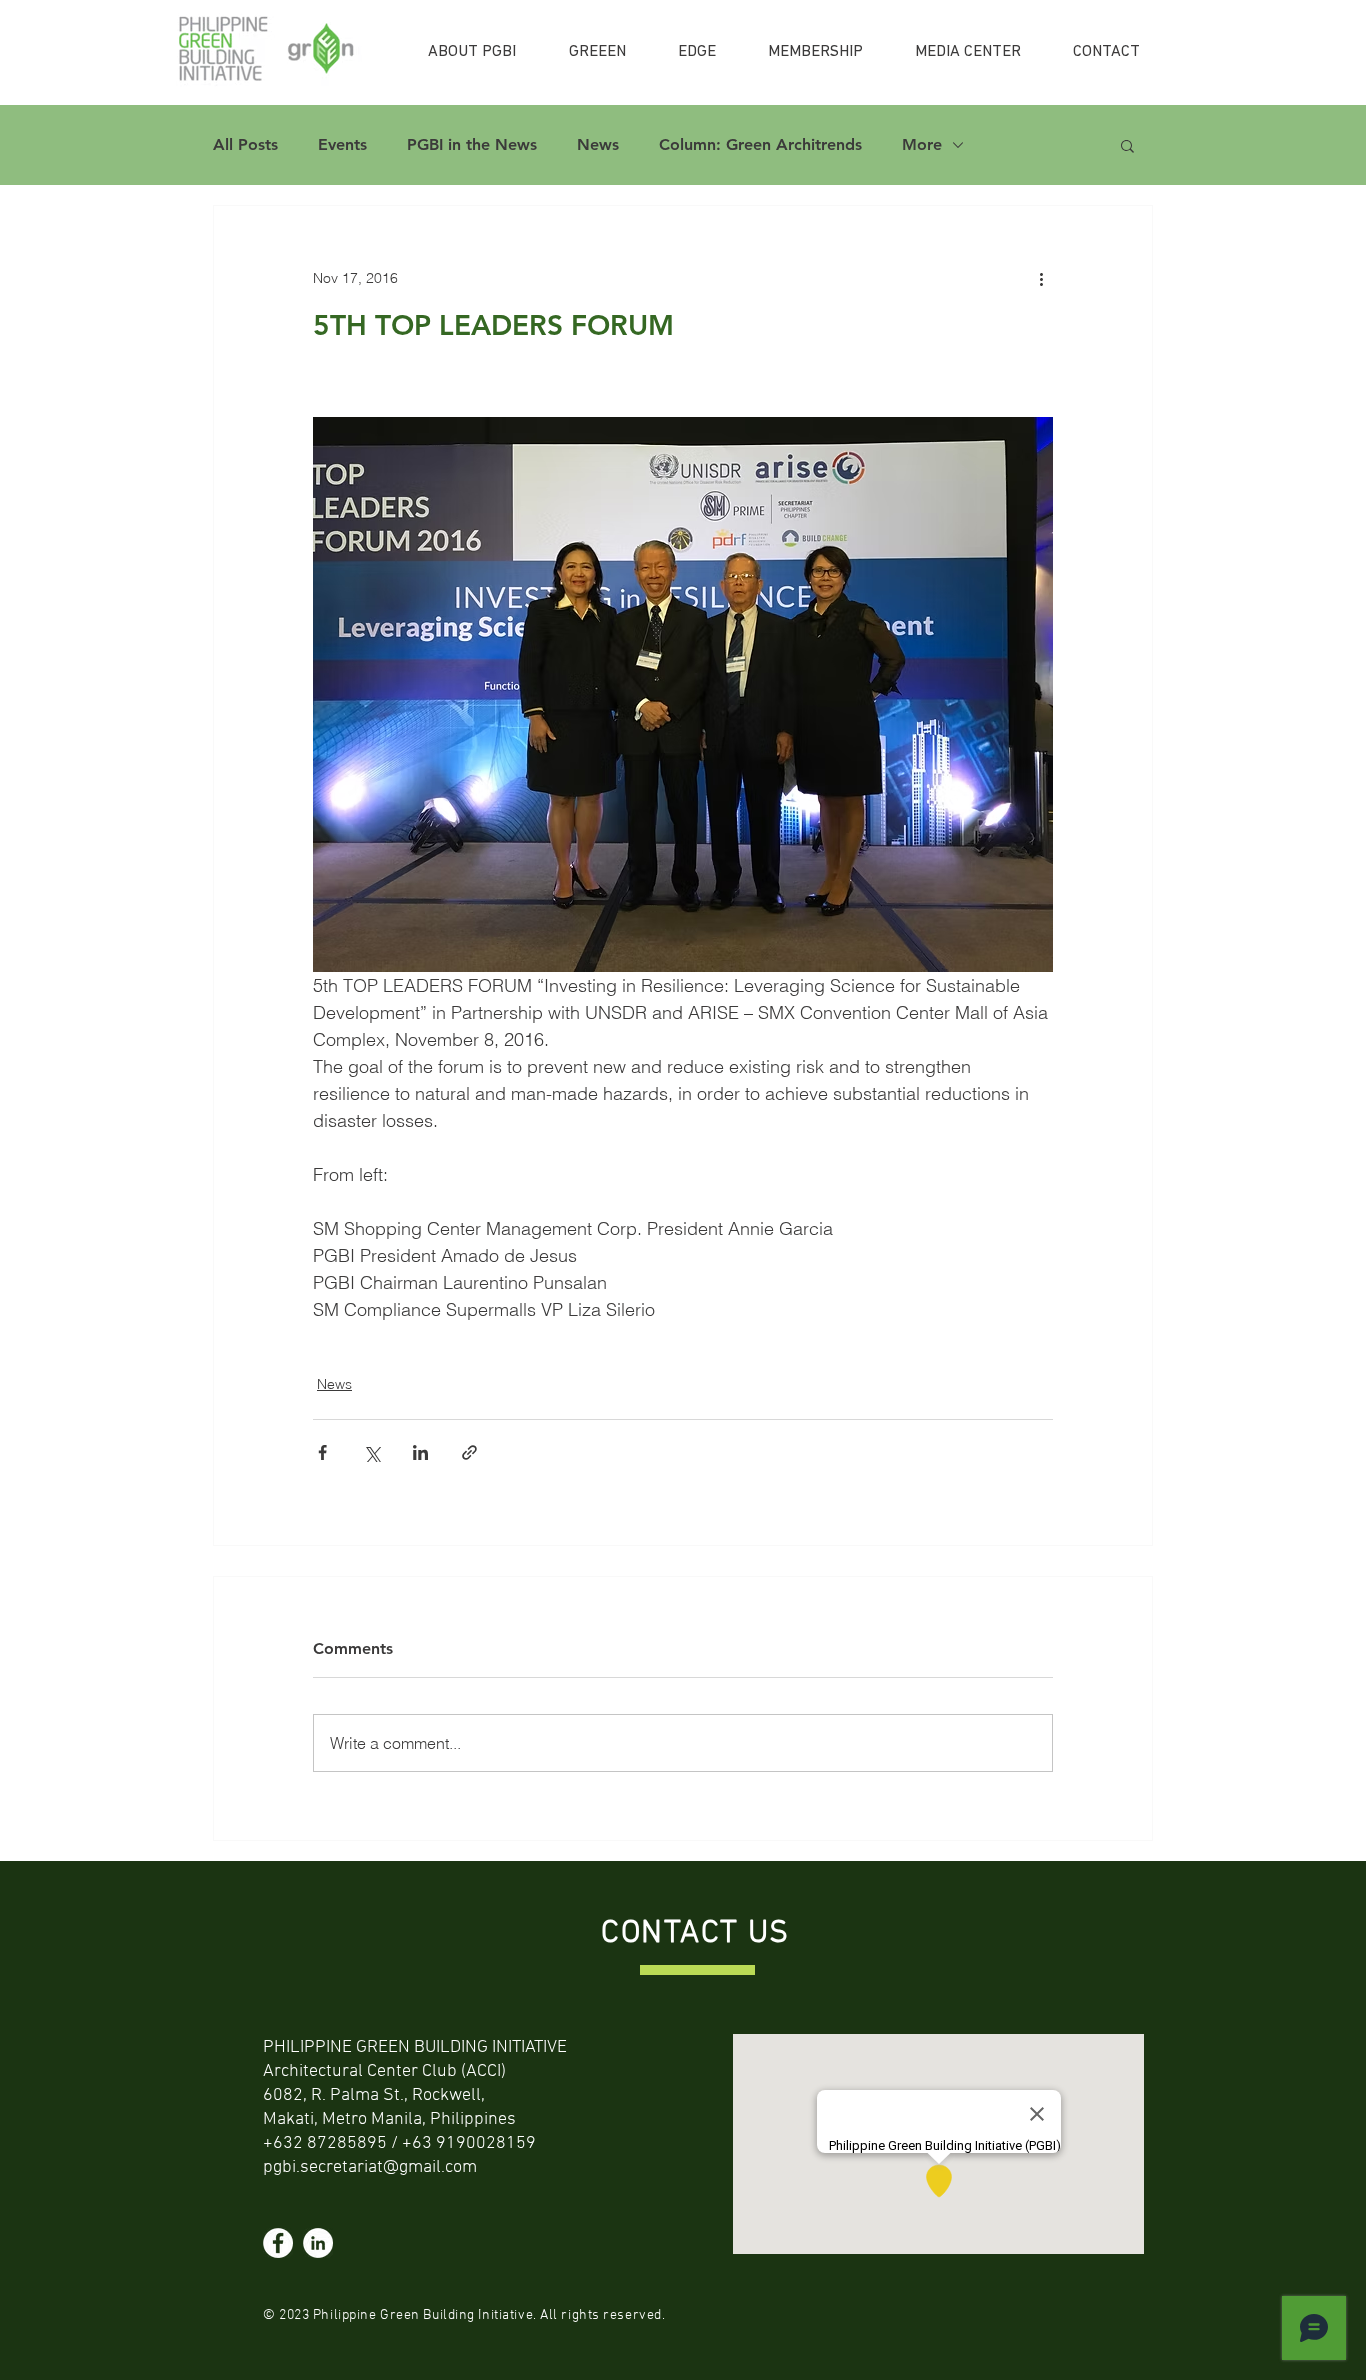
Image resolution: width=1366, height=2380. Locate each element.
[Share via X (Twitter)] (371, 1452)
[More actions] (1041, 278)
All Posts (245, 144)
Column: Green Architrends (760, 144)
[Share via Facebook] (322, 1452)
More (922, 144)
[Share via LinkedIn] (420, 1452)
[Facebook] (278, 2243)
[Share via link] (469, 1452)
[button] (1127, 145)
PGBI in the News (472, 144)
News (598, 144)
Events (342, 144)
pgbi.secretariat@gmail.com (370, 2167)
